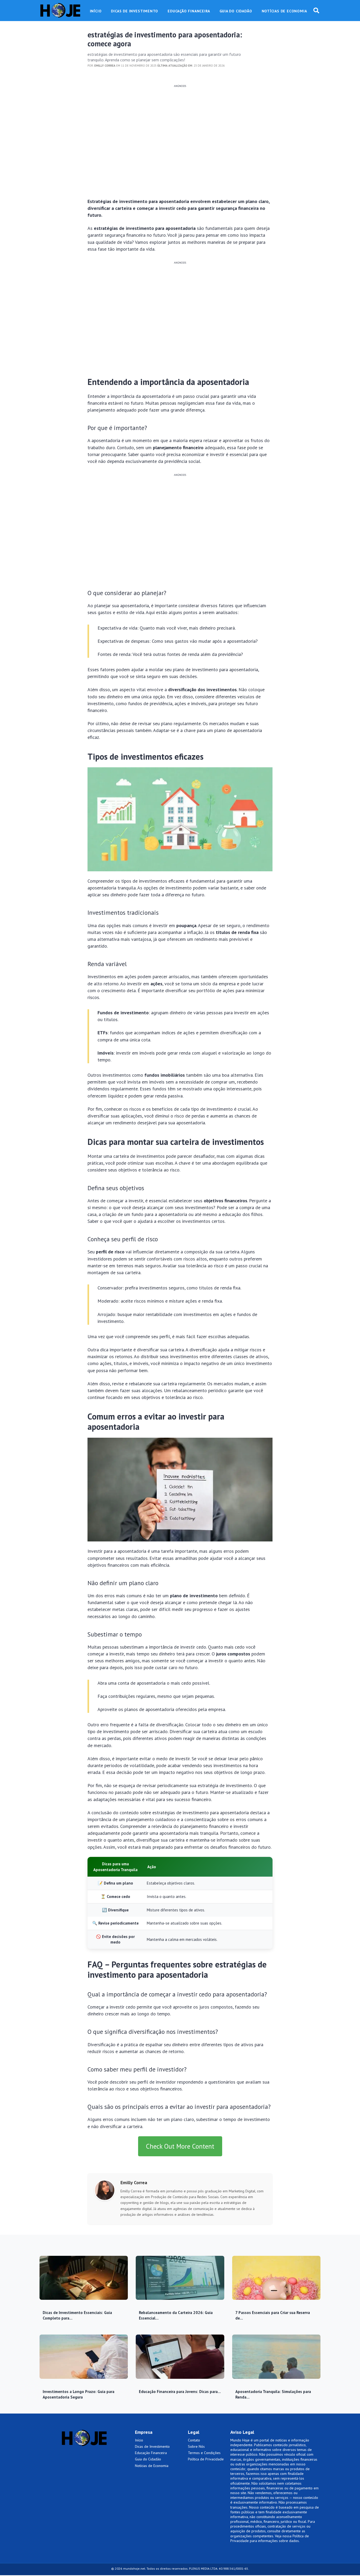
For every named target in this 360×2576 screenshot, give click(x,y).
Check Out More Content (180, 2146)
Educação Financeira (151, 2453)
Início (139, 2440)
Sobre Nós (196, 2446)
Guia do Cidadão (148, 2459)
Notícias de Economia (152, 2466)
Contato (194, 2440)
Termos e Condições (204, 2453)
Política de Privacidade (206, 2459)
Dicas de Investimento (152, 2446)
